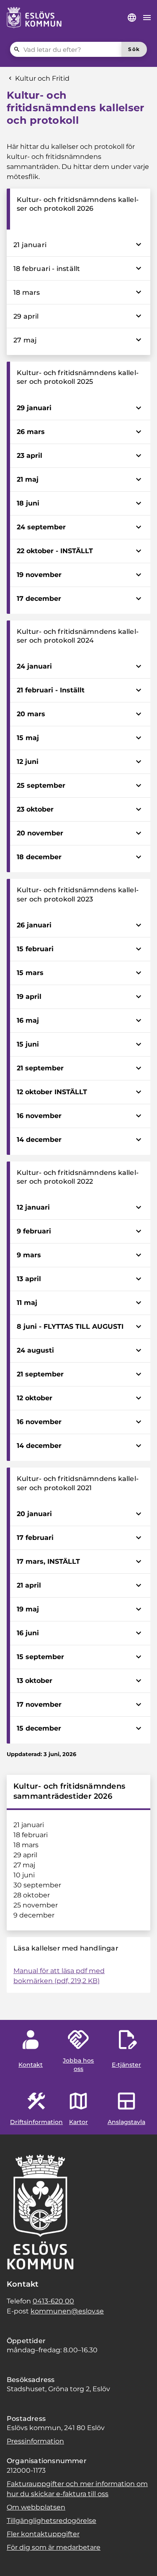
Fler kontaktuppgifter (43, 2534)
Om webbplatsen (36, 2507)
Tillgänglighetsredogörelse (51, 2521)
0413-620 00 (53, 2301)
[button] (17, 2559)
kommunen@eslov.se (67, 2311)
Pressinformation (35, 2441)
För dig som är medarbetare (54, 2547)
